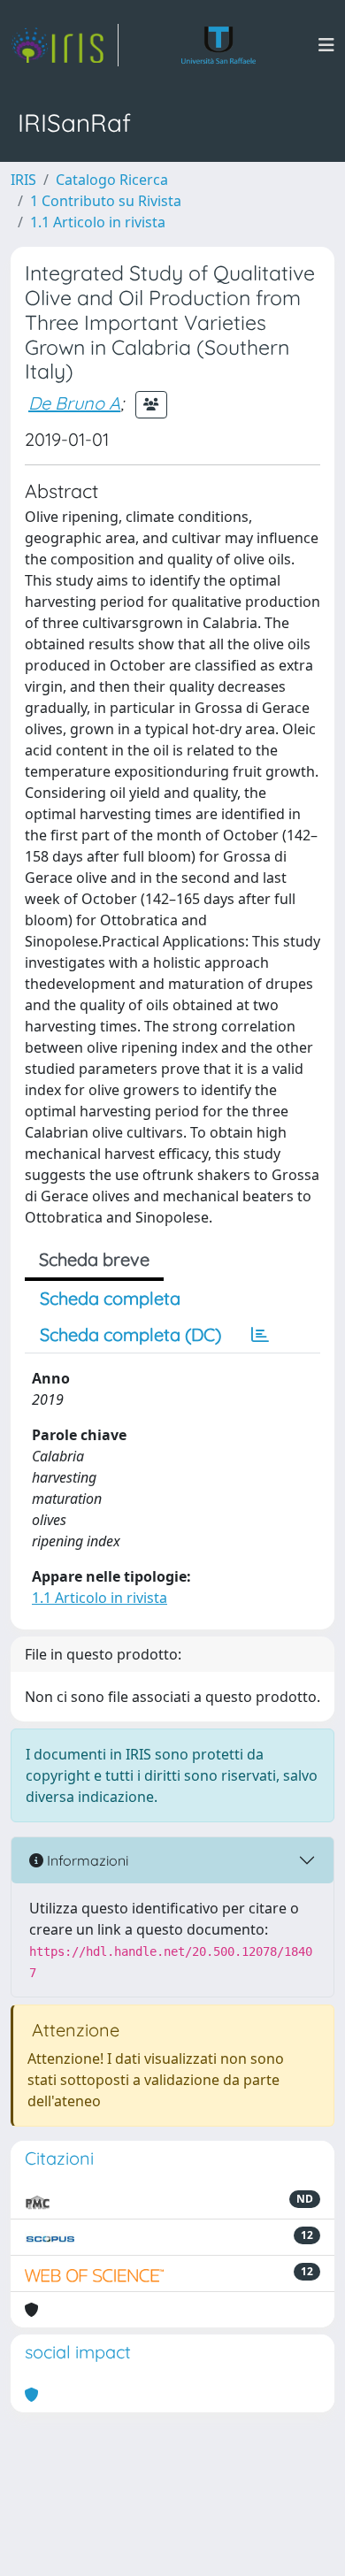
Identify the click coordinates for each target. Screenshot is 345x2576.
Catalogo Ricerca (112, 180)
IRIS (23, 180)
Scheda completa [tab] (110, 1298)
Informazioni (86, 1860)
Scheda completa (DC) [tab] (130, 1334)
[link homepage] (65, 45)
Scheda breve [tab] (94, 1259)
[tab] (260, 1335)
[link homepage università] (219, 45)
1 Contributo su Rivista (106, 201)
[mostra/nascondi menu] (326, 45)
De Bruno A (74, 403)
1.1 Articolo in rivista (98, 222)
